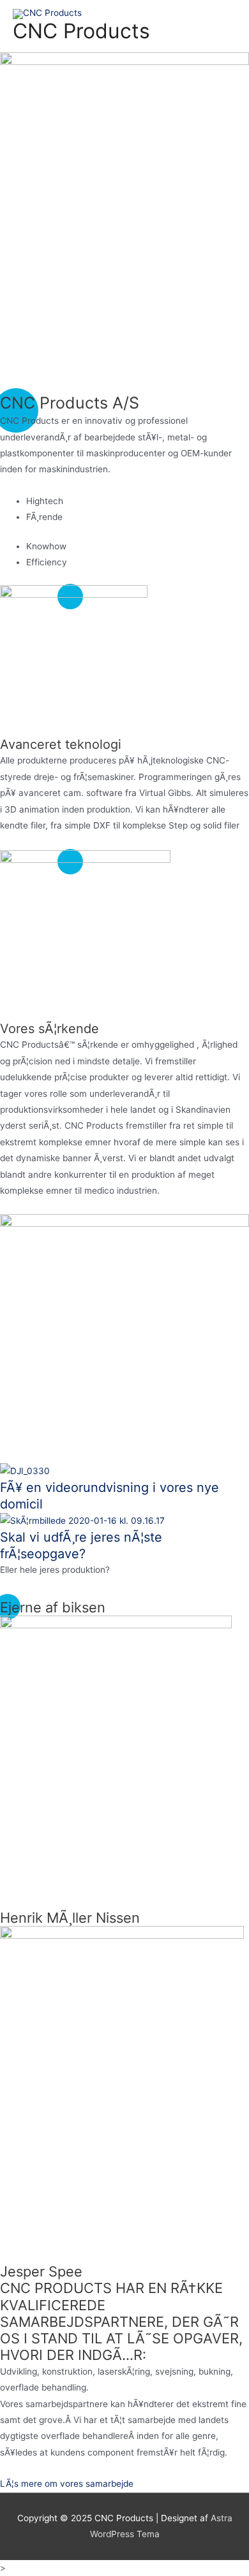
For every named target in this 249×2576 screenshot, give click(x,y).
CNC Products (81, 31)
